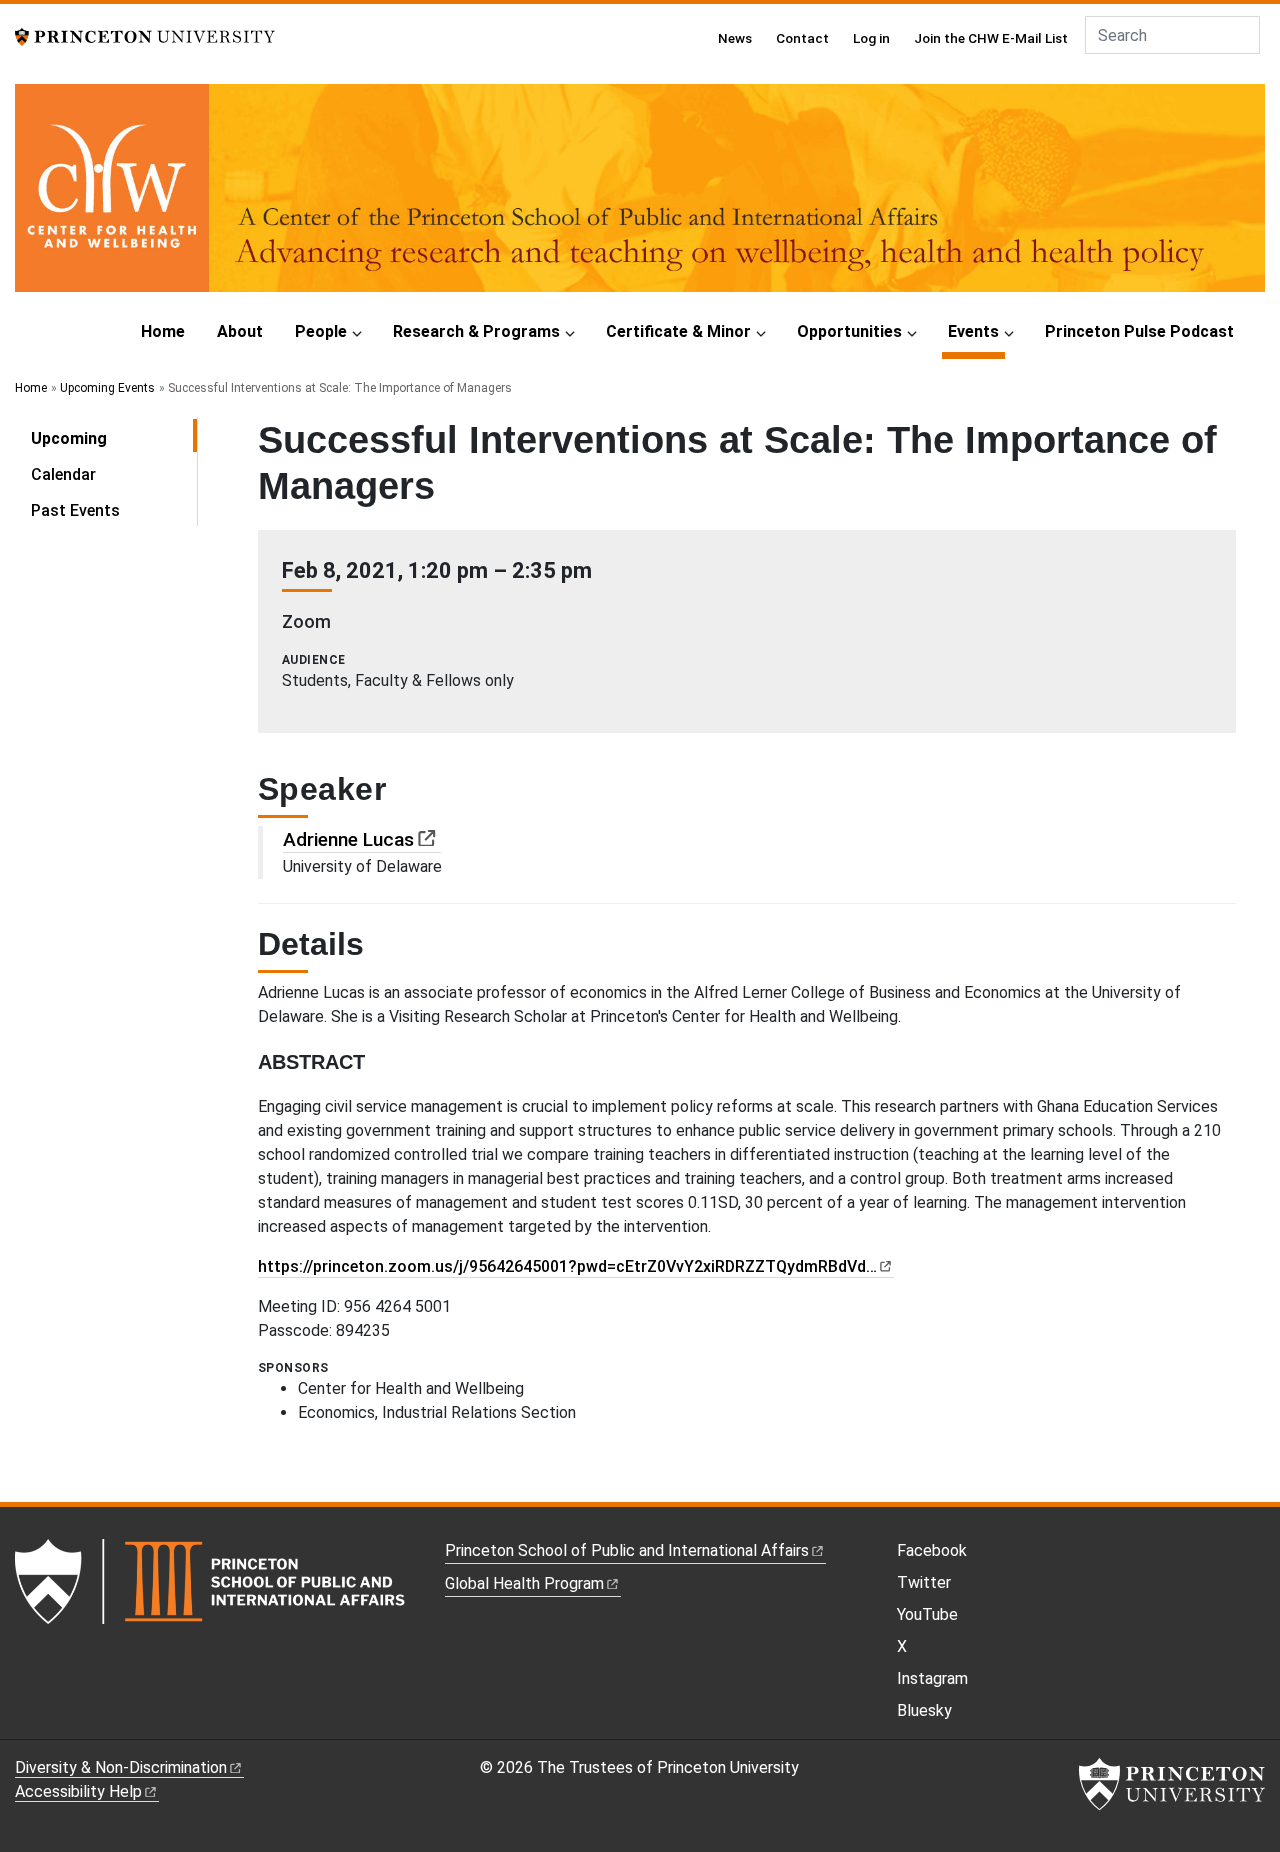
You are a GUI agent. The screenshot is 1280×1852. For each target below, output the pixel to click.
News (735, 38)
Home (163, 331)
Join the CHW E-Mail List (991, 38)
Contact (802, 38)
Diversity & (121, 1767)
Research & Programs (476, 331)
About (240, 331)
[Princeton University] (145, 35)
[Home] (640, 196)
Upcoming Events (107, 388)
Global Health (524, 1583)
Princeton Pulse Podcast (1139, 331)
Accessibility (78, 1791)
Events (976, 331)
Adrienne (348, 839)
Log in (871, 38)
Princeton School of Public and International (627, 1550)
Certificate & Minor (678, 331)
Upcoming (114, 438)
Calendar (63, 474)
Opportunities (849, 331)
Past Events (75, 510)
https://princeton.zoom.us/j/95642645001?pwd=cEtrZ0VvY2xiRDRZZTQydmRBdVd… (567, 1266)
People (321, 331)
